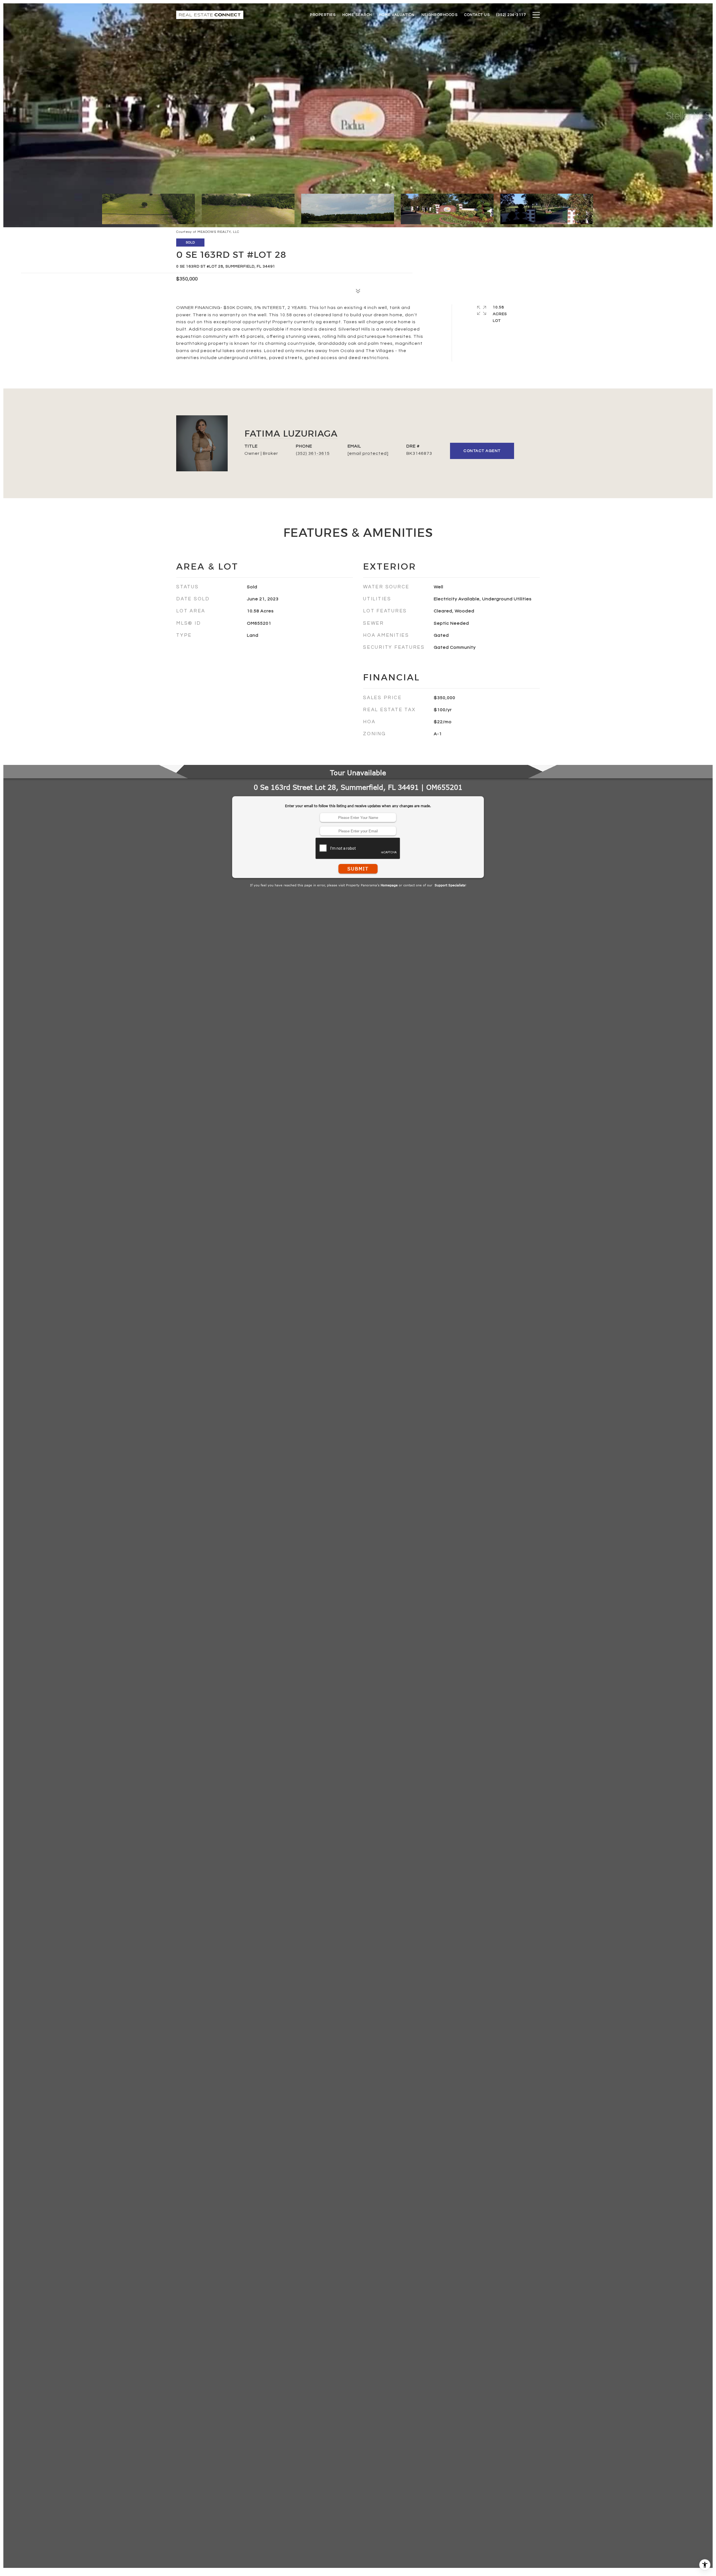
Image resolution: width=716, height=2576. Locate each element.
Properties (323, 15)
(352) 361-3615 (313, 453)
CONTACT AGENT (482, 451)
